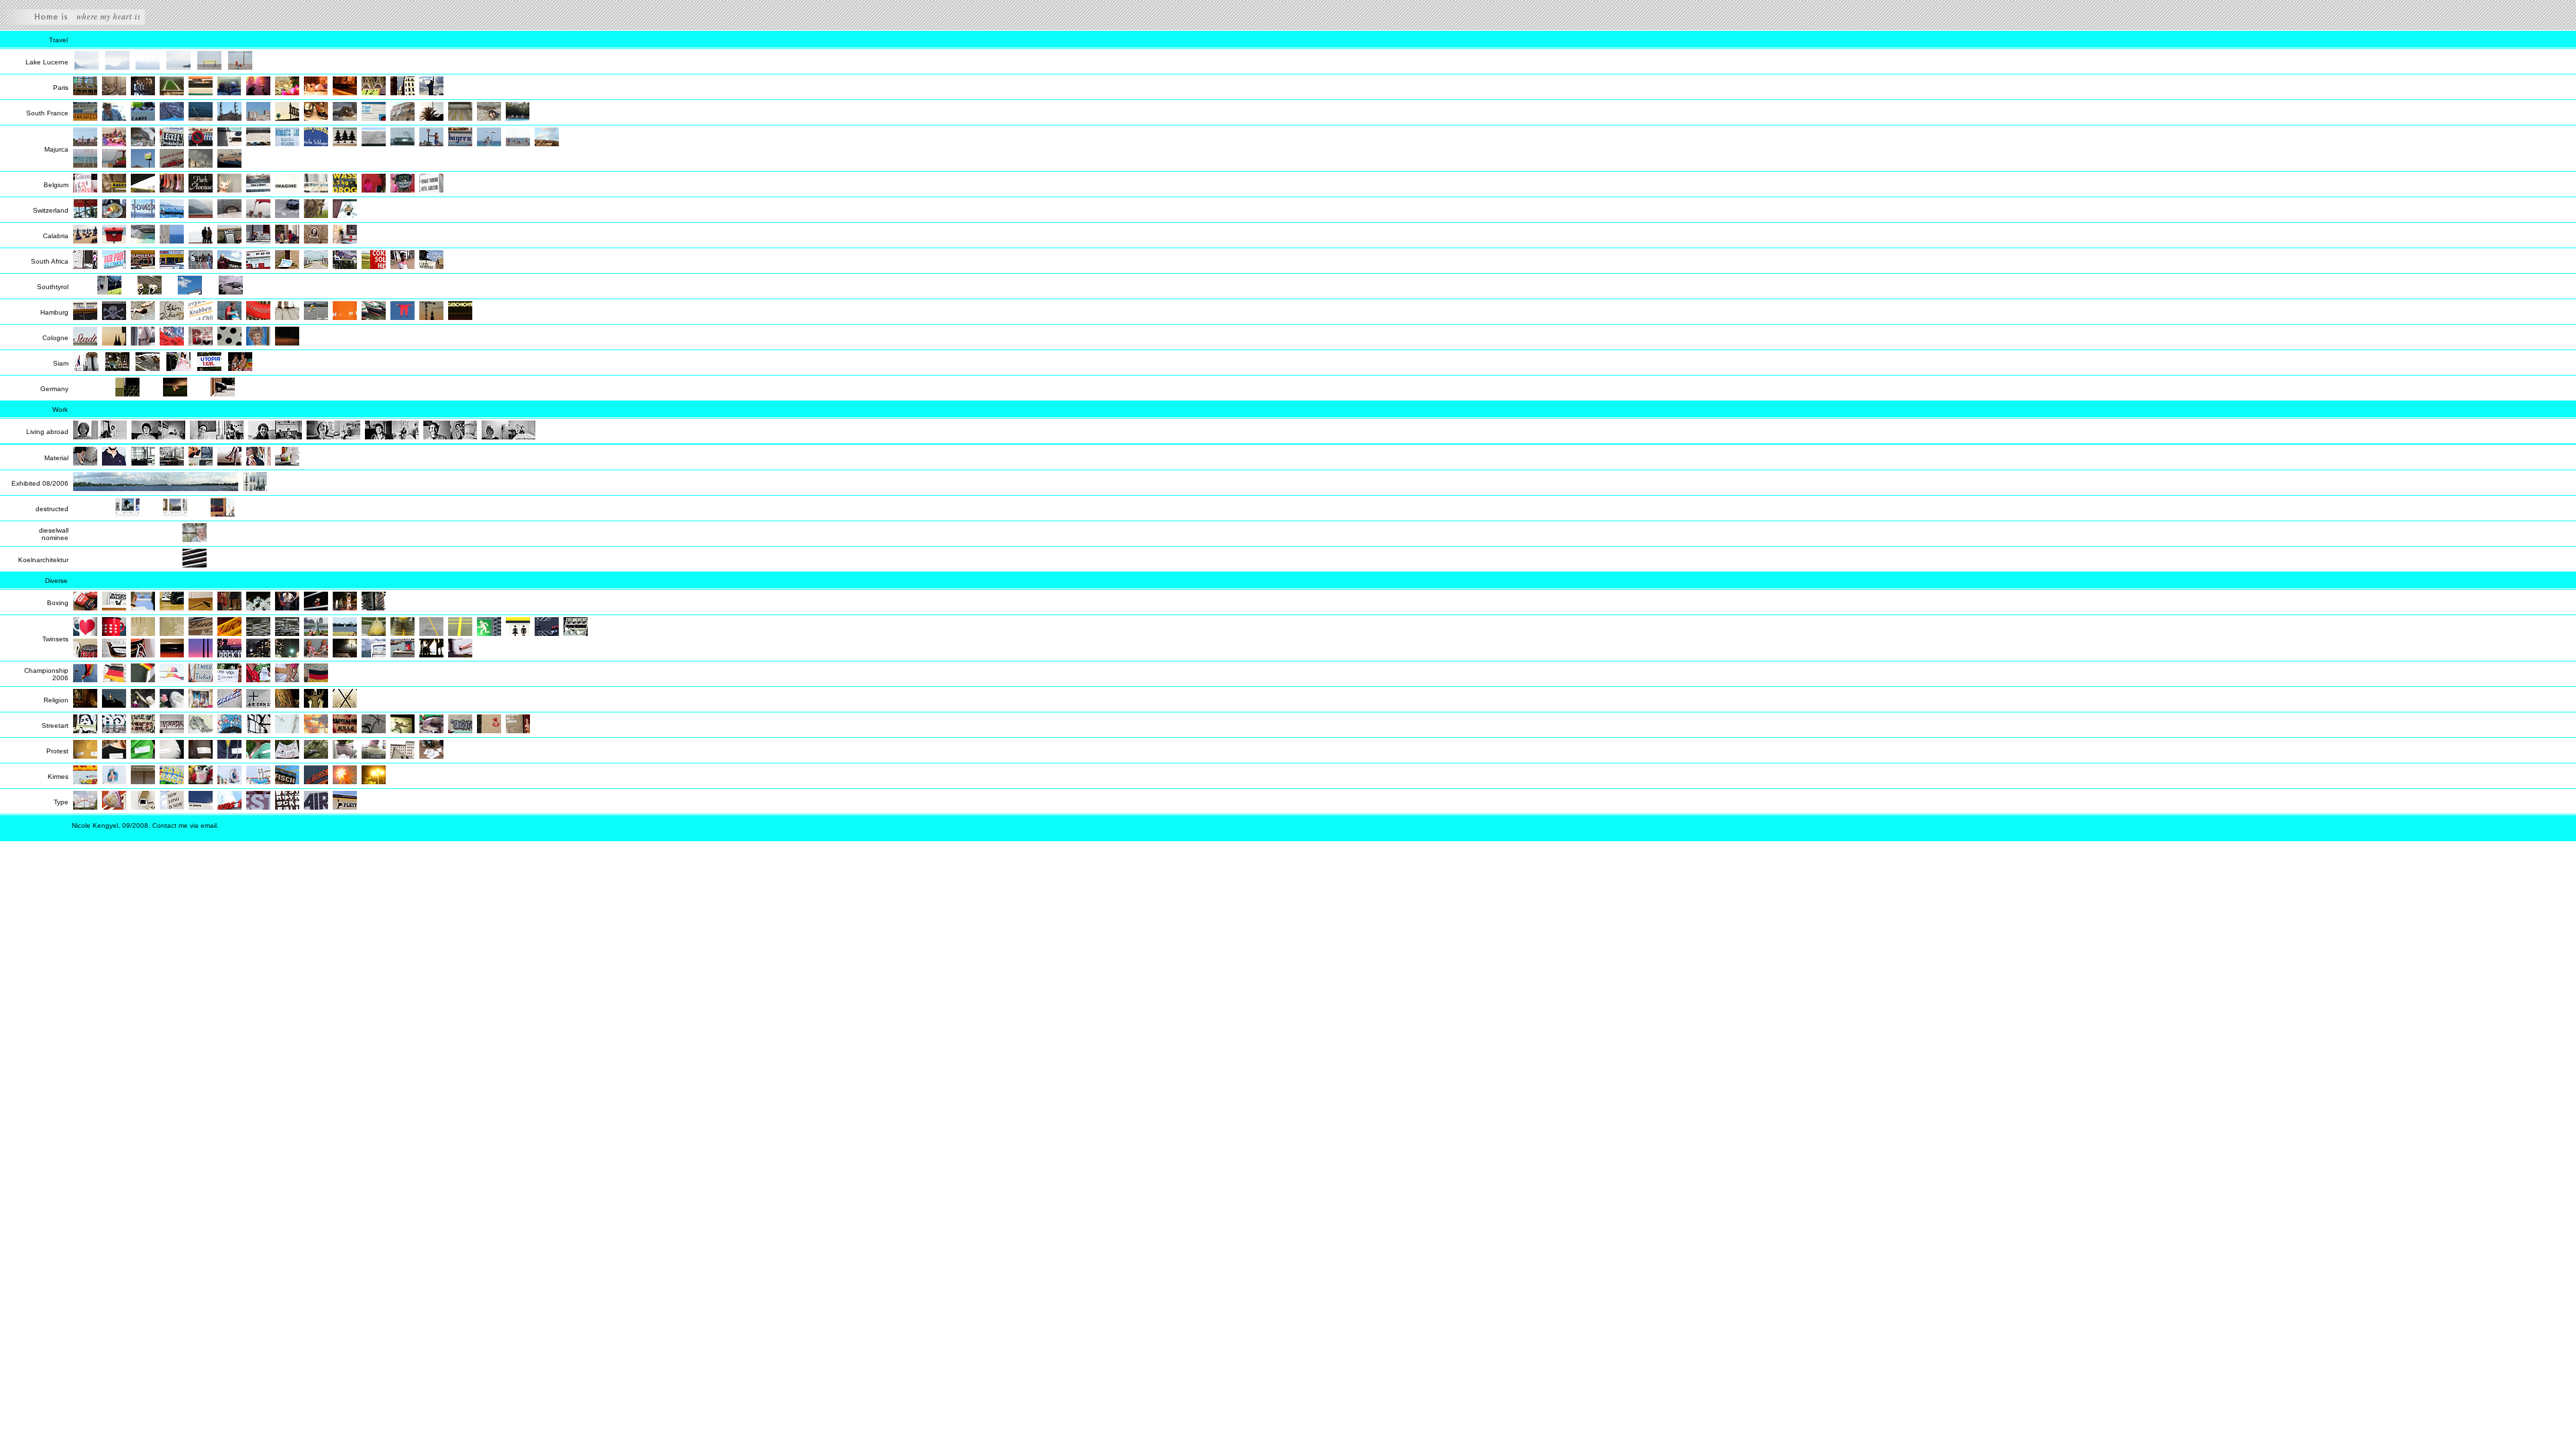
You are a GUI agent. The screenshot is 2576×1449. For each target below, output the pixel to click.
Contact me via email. (185, 825)
